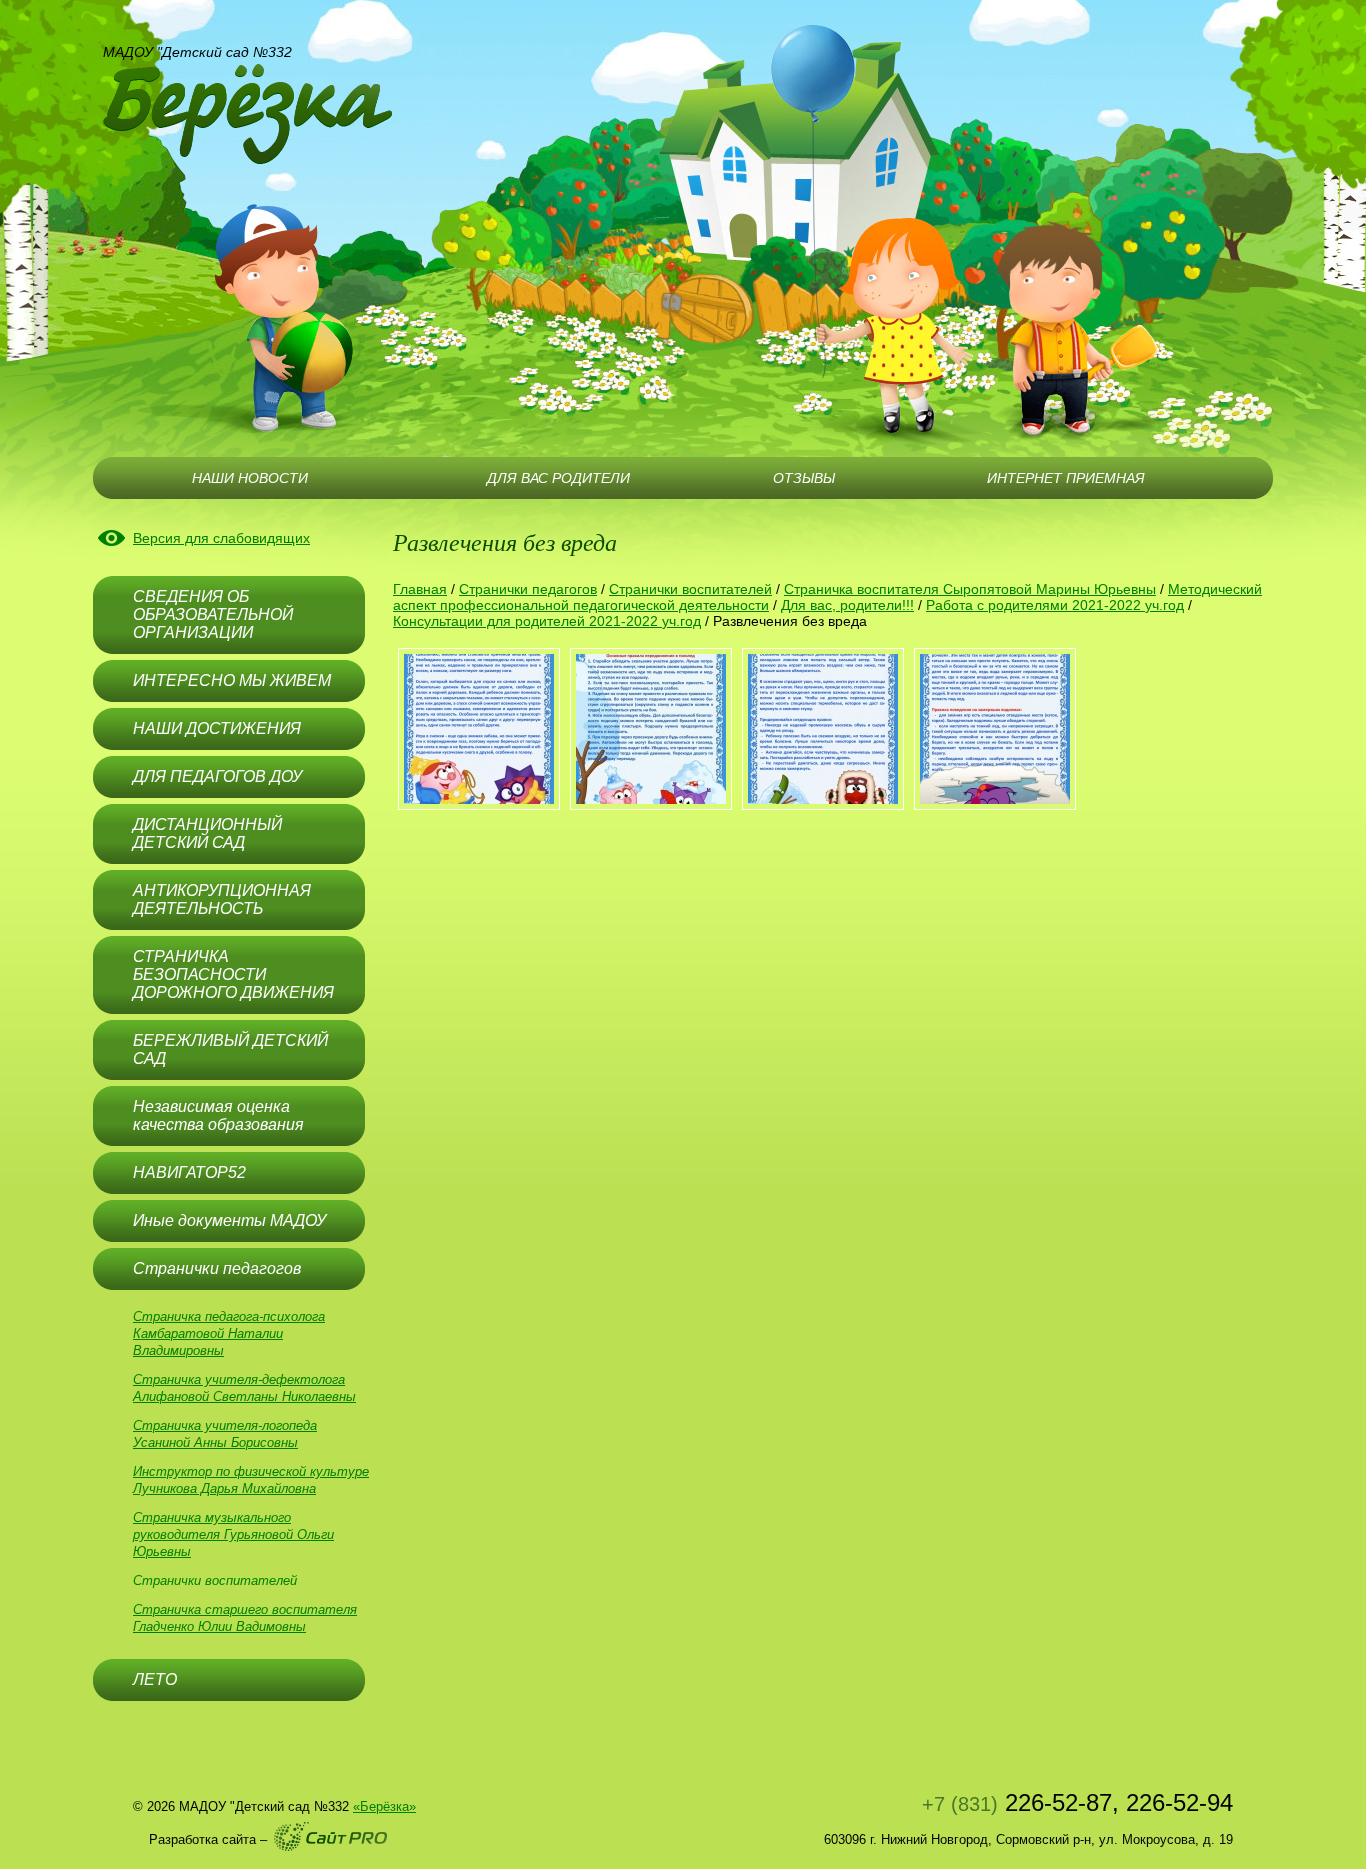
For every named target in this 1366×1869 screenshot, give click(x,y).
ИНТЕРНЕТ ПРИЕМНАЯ (1066, 478)
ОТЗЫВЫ (804, 478)
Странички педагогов (528, 589)
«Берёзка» (384, 1806)
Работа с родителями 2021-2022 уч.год (1055, 605)
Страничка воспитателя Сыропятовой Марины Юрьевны (970, 589)
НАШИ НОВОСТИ (250, 478)
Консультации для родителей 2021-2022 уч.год (547, 621)
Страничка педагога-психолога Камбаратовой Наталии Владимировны (229, 1333)
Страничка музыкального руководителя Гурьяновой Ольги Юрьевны (233, 1534)
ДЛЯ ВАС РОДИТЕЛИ (558, 478)
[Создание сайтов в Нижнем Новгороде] (330, 1836)
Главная (420, 589)
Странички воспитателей (215, 1580)
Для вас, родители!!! (847, 605)
